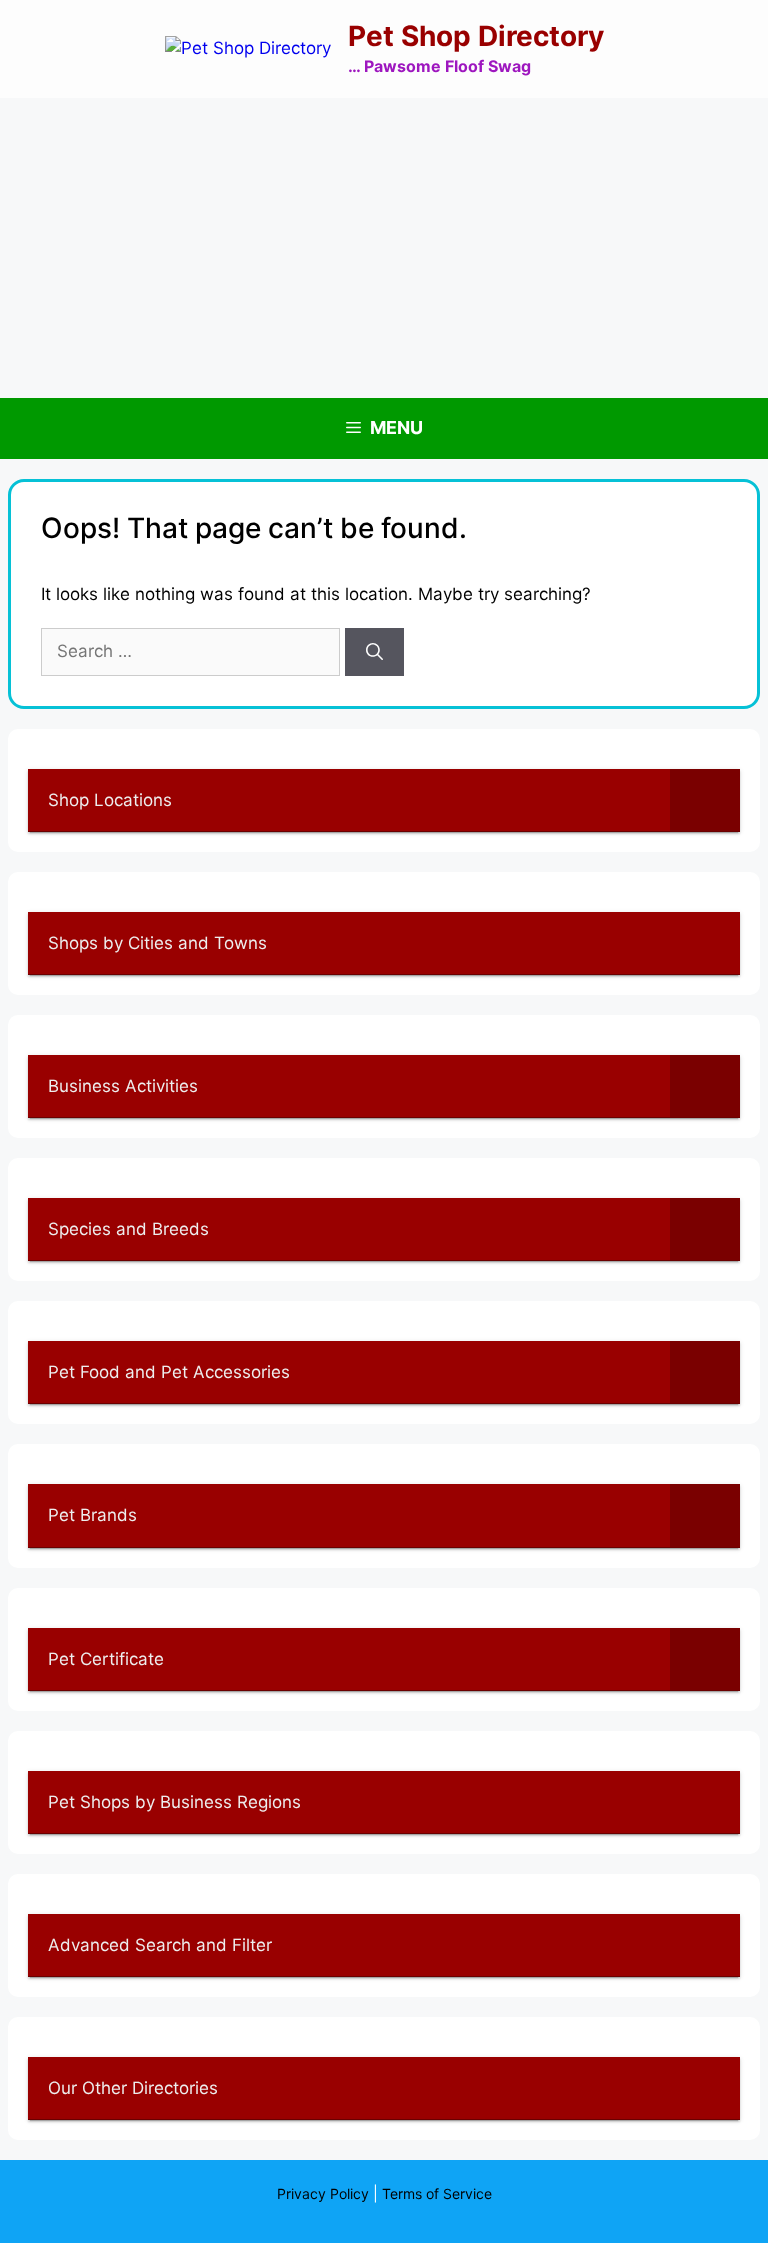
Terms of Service (437, 2193)
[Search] (374, 652)
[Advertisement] (384, 248)
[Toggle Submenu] (705, 800)
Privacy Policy (323, 2193)
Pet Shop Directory (476, 36)
